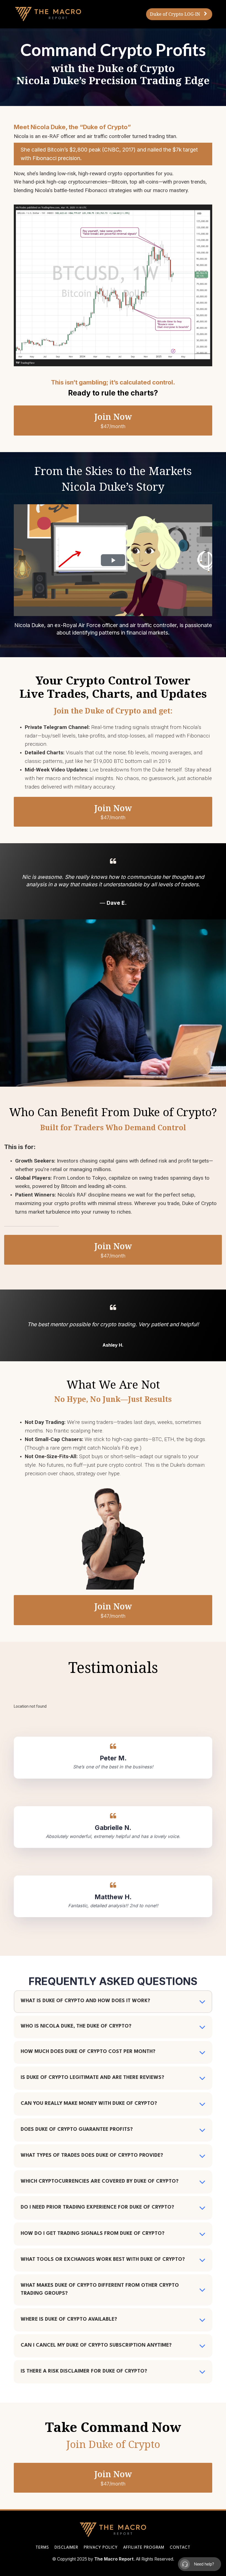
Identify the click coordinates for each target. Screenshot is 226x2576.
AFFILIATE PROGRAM (144, 2548)
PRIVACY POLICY (101, 2548)
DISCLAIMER (66, 2548)
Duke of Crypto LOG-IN (175, 14)
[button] (202, 2002)
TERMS (42, 2548)
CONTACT (180, 2548)
